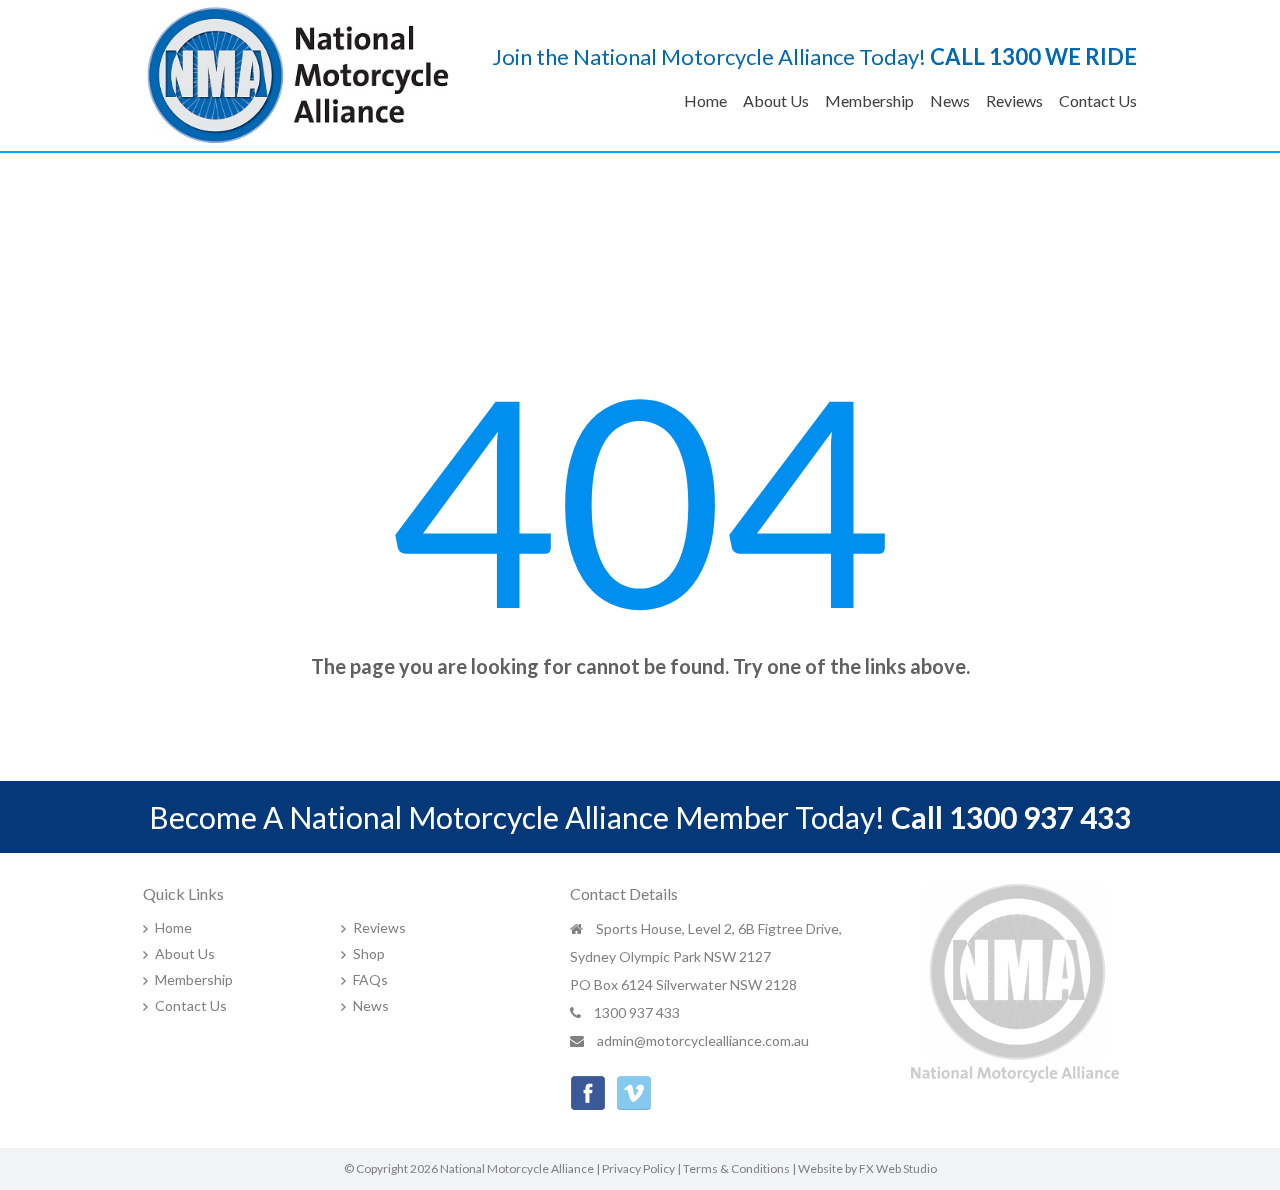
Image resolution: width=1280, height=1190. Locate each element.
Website (820, 1168)
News (950, 100)
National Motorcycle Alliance (517, 1168)
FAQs (370, 979)
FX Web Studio (898, 1168)
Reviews (1014, 100)
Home (705, 100)
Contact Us (1098, 100)
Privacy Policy (638, 1168)
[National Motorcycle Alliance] (298, 72)
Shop (369, 953)
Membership (869, 100)
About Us (776, 100)
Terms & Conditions (736, 1168)
